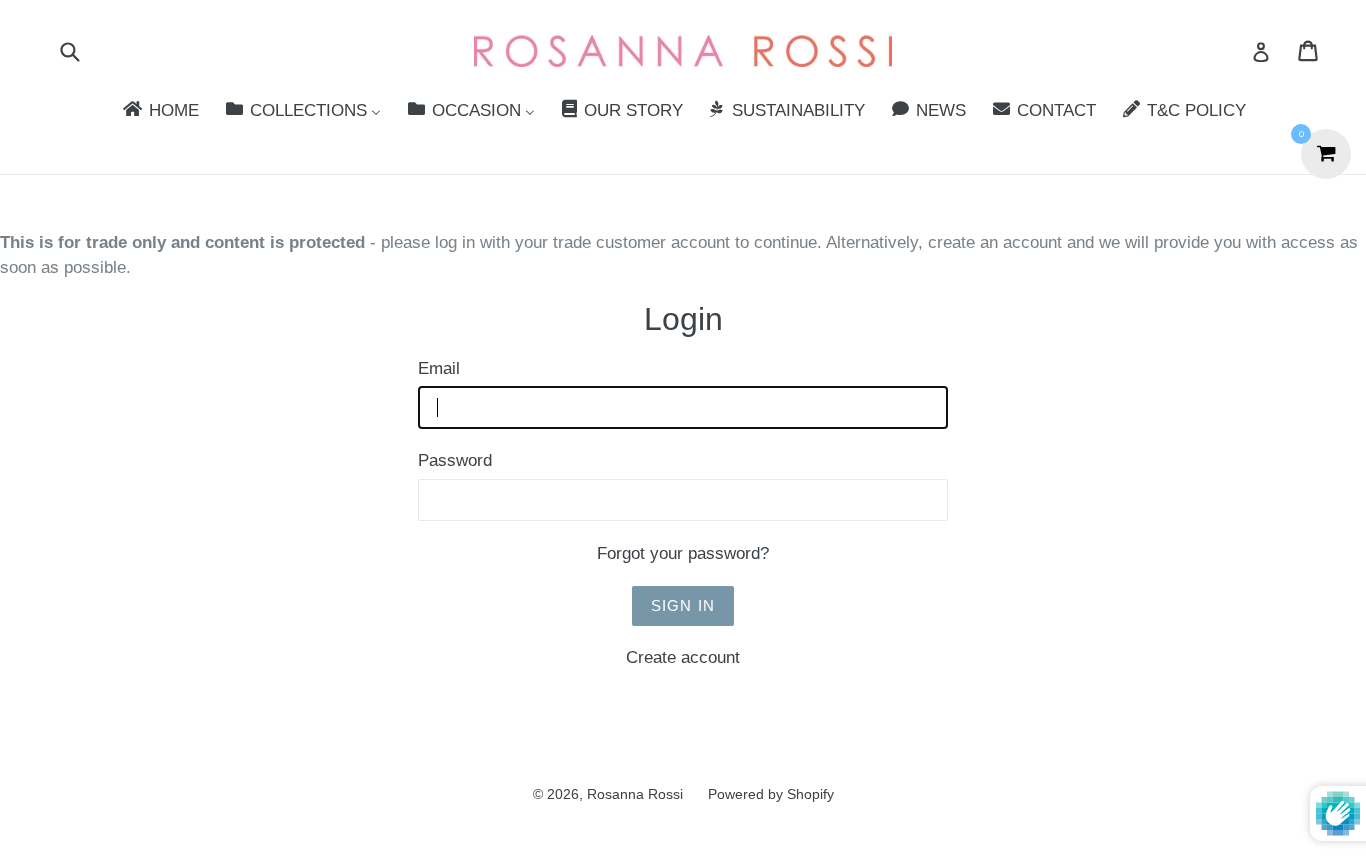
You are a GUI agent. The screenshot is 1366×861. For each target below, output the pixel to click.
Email (439, 368)
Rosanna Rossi (635, 794)
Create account (683, 657)
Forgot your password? (683, 553)
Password (455, 460)
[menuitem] (159, 111)
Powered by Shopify (771, 794)
